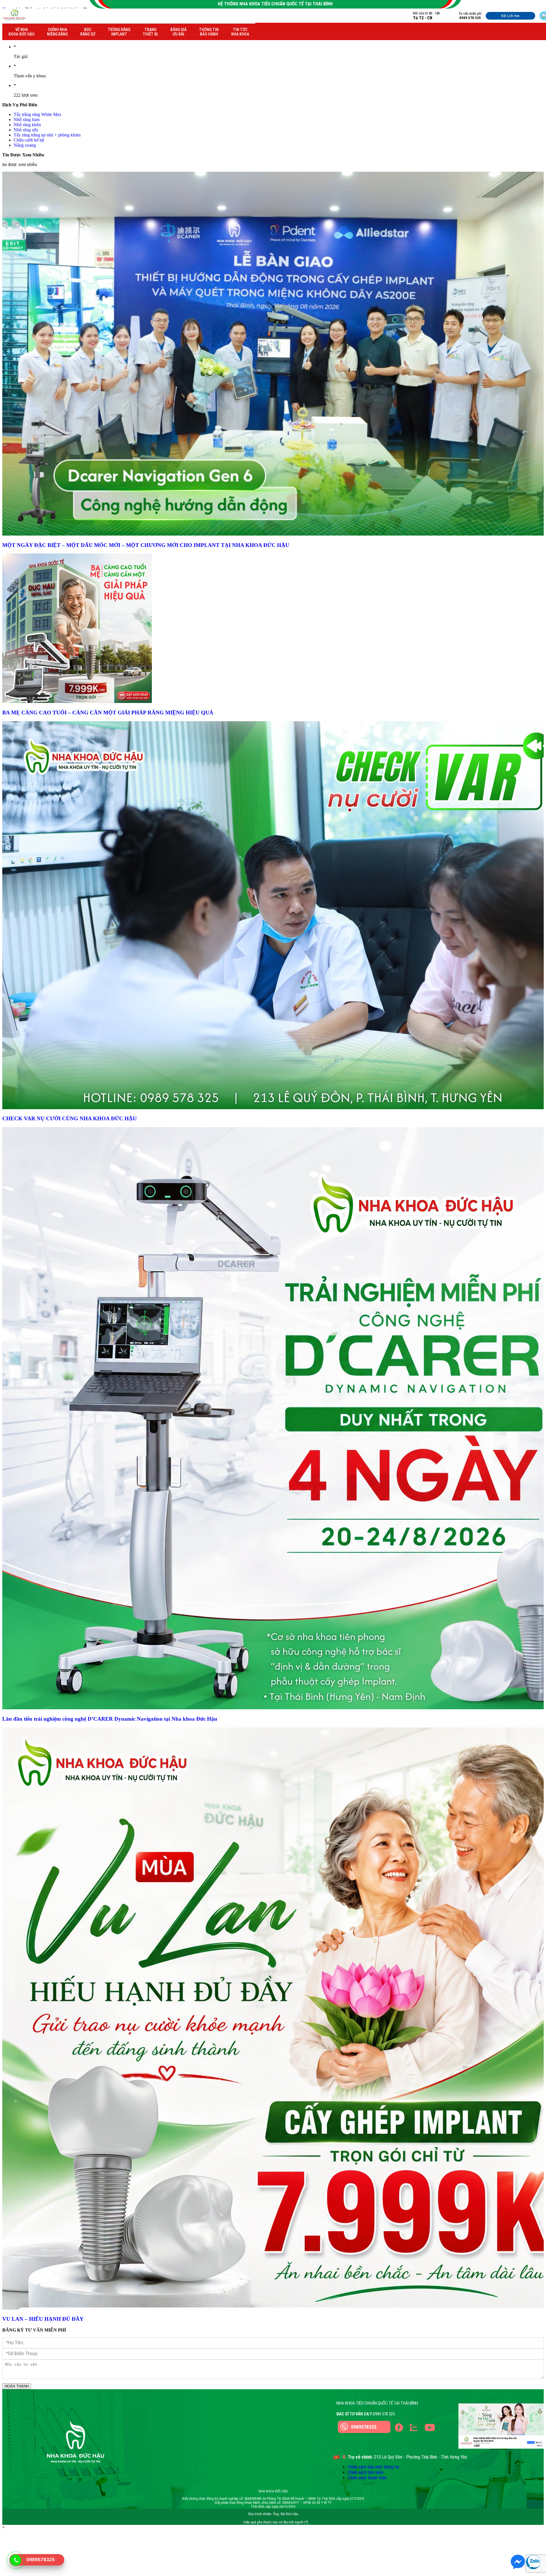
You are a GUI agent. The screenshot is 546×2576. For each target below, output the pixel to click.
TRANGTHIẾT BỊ (150, 32)
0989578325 (364, 2427)
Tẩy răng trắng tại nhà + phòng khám (47, 135)
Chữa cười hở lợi (29, 140)
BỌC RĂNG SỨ (88, 32)
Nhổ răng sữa (26, 130)
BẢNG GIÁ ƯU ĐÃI (178, 32)
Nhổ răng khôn (27, 125)
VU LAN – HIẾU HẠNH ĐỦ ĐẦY (43, 2319)
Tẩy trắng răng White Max (38, 114)
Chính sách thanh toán (367, 2478)
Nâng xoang (25, 145)
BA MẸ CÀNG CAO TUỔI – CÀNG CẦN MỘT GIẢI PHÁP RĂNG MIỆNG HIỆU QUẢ (108, 713)
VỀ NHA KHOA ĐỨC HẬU (21, 32)
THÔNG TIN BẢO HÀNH (209, 32)
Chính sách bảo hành (366, 2472)
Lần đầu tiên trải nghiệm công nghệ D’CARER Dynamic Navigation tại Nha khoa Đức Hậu (110, 1719)
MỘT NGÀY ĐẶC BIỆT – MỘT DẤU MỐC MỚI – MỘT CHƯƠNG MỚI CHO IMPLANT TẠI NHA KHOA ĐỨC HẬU (146, 545)
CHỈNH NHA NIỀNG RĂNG (57, 32)
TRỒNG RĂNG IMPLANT (119, 32)
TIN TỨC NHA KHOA (240, 32)
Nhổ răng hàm (27, 120)
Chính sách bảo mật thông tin (374, 2467)
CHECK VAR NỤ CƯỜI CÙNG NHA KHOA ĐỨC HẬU (70, 1118)
